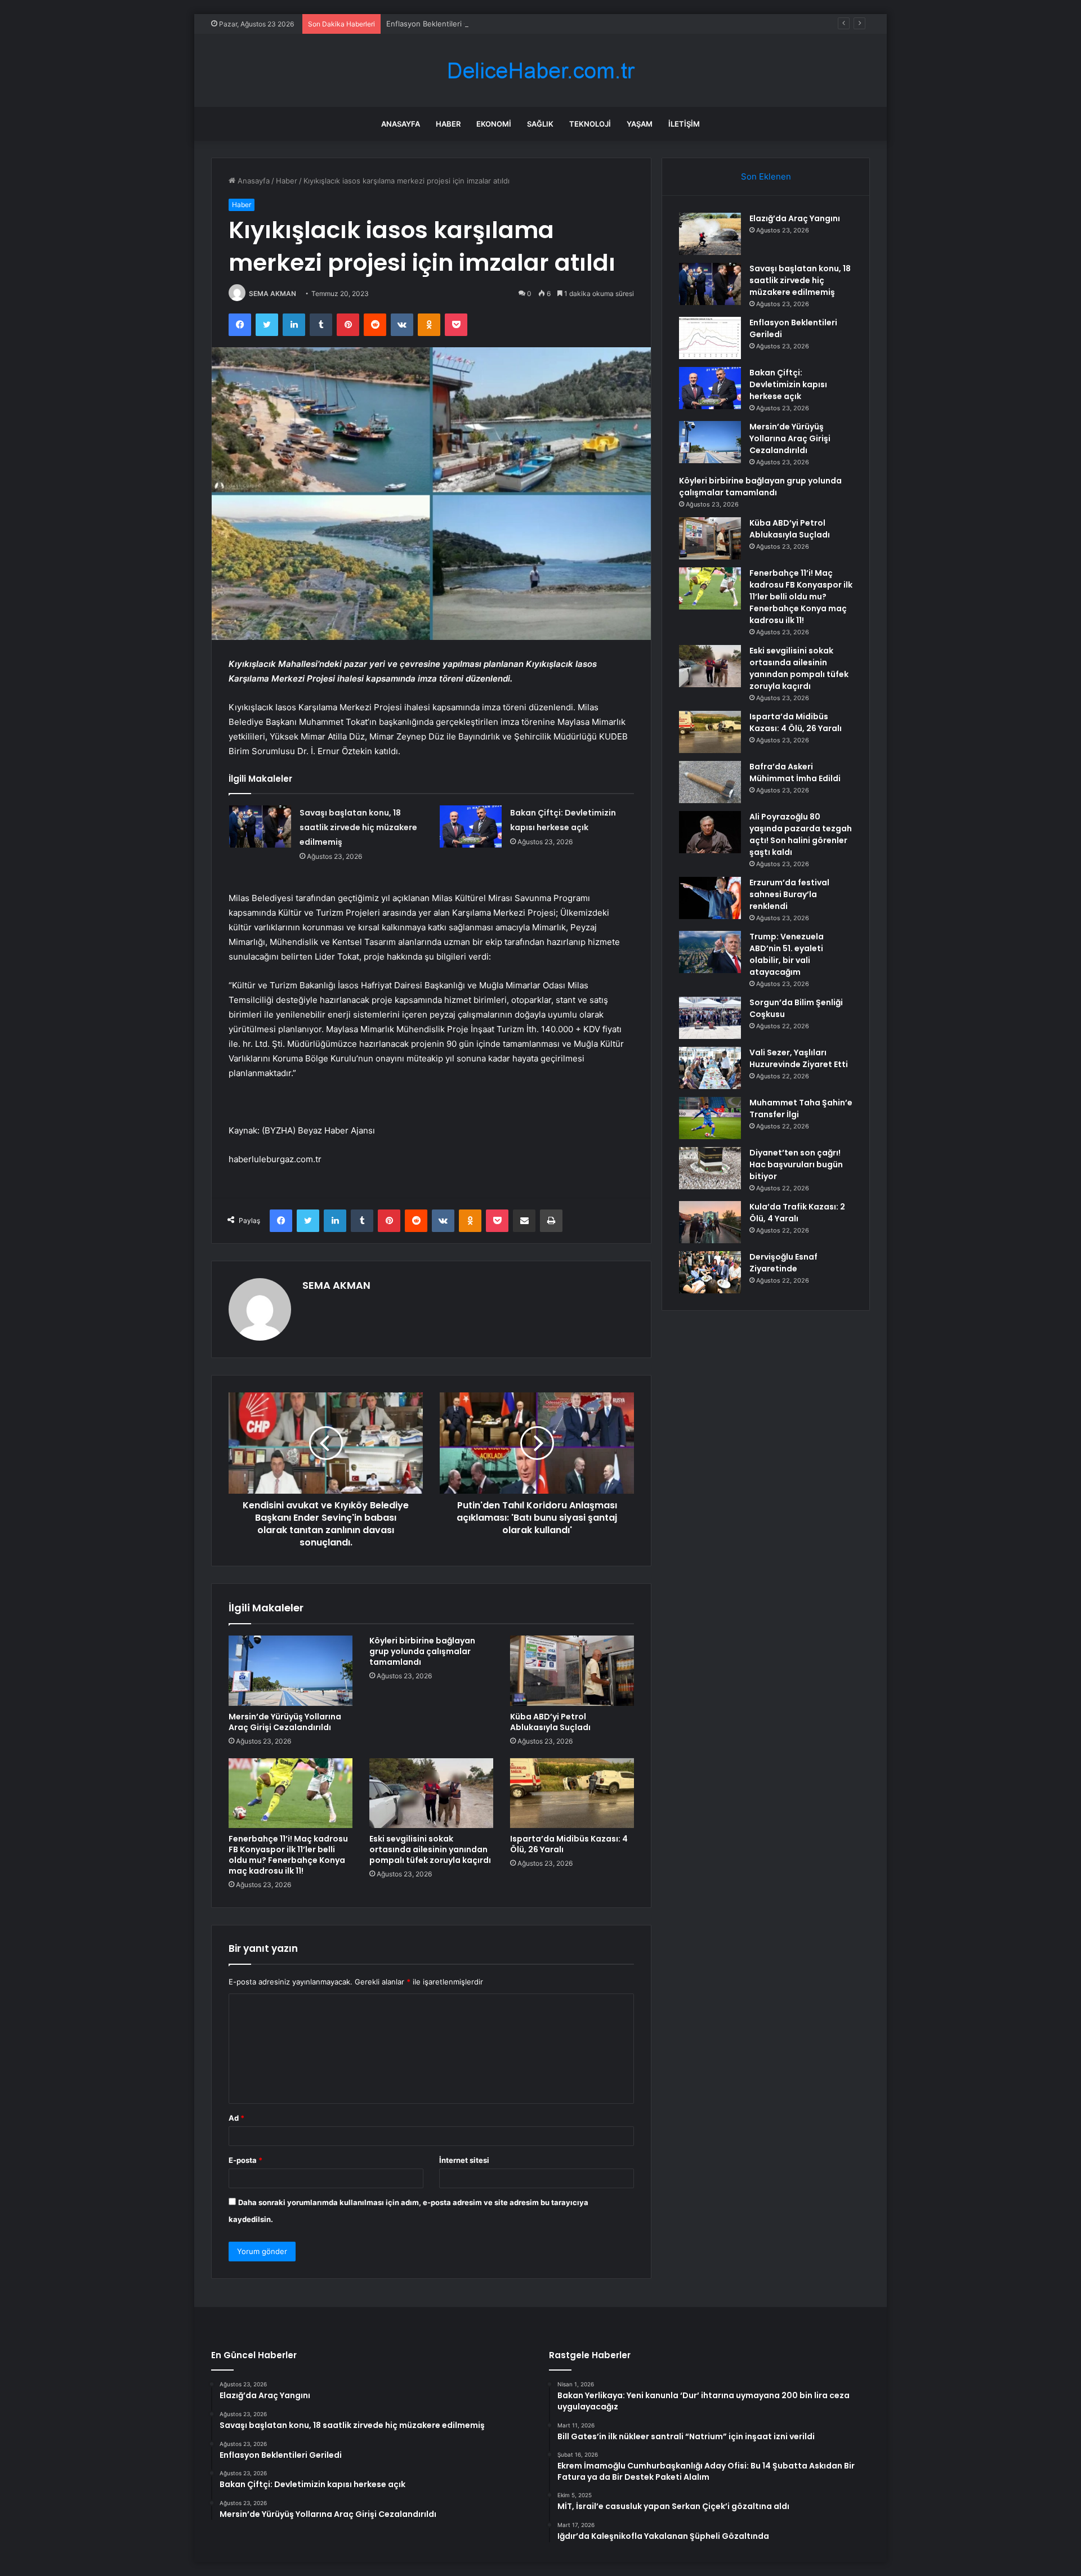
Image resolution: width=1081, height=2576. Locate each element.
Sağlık (540, 124)
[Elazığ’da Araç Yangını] (710, 234)
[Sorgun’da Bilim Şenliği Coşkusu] (710, 1018)
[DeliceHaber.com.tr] (540, 71)
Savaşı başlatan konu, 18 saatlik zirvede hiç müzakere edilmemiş (358, 827)
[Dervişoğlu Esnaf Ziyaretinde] (710, 1272)
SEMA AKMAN (273, 294)
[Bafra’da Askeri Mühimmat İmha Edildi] (710, 782)
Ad (236, 2118)
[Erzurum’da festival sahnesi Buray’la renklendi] (710, 898)
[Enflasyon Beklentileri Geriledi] (710, 338)
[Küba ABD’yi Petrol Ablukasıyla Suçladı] (572, 1670)
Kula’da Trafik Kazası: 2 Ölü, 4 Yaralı (797, 1213)
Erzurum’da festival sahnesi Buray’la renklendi (789, 894)
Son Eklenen (766, 176)
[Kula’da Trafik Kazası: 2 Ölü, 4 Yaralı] (710, 1222)
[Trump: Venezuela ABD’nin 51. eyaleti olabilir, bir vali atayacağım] (710, 952)
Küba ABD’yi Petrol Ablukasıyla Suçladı (550, 1722)
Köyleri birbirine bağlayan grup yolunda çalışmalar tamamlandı (422, 1651)
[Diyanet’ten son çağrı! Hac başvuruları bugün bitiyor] (710, 1168)
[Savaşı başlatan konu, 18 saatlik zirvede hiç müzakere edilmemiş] (260, 826)
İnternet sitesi (464, 2160)
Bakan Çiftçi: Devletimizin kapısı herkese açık (788, 384)
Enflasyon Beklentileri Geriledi (439, 24)
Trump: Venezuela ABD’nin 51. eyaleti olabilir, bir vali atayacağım (787, 954)
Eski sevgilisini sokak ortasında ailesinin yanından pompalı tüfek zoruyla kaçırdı (430, 1849)
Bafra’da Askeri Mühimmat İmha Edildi (795, 772)
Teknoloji (590, 124)
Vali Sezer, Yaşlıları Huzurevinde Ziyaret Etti (799, 1058)
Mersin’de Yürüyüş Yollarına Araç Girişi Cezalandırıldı (285, 1722)
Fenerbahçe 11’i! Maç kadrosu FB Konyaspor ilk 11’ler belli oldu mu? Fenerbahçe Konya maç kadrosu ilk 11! (288, 1855)
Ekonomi (494, 124)
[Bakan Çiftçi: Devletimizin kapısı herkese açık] (471, 826)
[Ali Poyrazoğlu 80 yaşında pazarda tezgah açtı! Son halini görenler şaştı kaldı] (710, 832)
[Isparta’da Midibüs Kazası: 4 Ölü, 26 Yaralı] (572, 1793)
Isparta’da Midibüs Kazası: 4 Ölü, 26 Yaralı (569, 1844)
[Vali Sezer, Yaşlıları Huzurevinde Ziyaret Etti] (710, 1068)
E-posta (245, 2160)
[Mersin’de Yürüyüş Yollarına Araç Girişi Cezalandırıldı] (291, 1670)
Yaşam (640, 124)
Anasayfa (401, 124)
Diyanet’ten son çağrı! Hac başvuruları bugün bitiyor (796, 1164)
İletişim (684, 124)
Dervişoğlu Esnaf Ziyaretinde (783, 1263)
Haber (448, 124)
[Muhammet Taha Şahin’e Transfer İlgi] (710, 1118)
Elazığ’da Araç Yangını (795, 218)
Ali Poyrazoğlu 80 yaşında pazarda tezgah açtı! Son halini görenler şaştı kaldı (801, 834)
